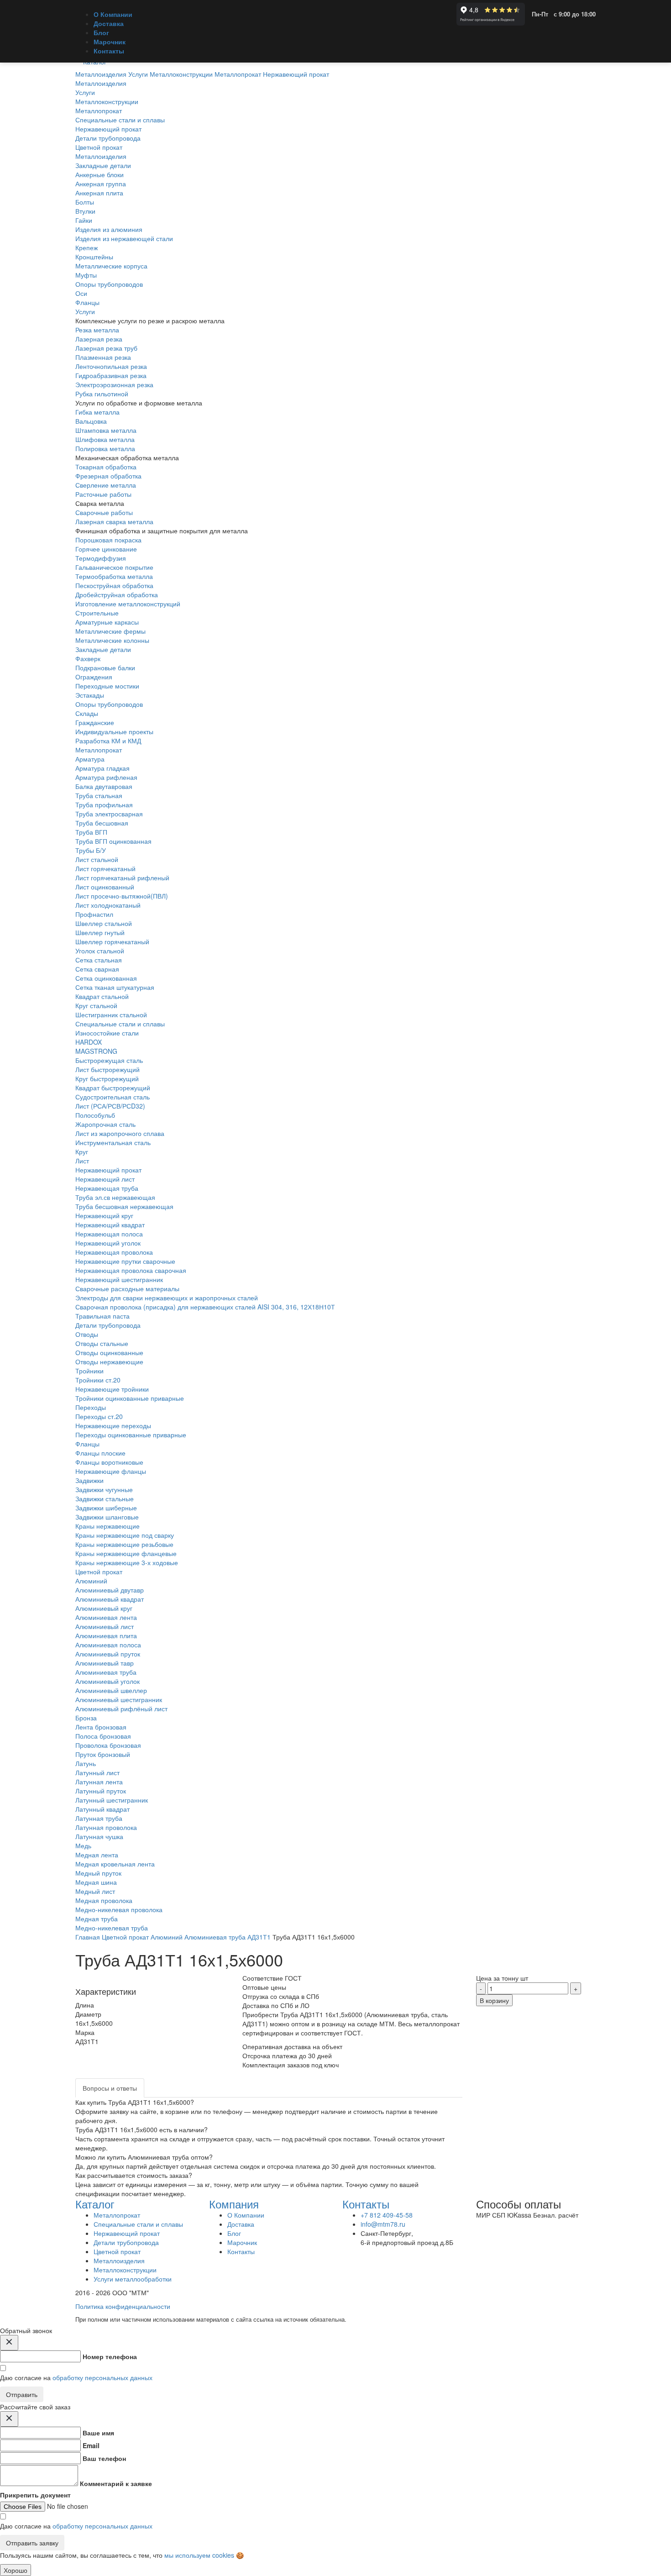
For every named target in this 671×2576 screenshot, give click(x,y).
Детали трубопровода (108, 1325)
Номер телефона (110, 2356)
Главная (88, 1937)
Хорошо (16, 2570)
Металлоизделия (101, 156)
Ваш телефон (104, 2458)
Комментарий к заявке (116, 2483)
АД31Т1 (259, 1937)
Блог (101, 32)
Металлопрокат (99, 750)
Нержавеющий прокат (108, 1170)
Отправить (22, 2394)
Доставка (109, 23)
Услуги (85, 311)
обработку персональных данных (102, 2377)
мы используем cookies (199, 2555)
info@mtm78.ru (383, 2224)
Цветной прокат (99, 1572)
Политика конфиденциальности (123, 2306)
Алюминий (167, 1937)
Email (91, 2445)
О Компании (113, 14)
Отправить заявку (32, 2543)
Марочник (110, 42)
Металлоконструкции (125, 2270)
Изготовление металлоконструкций (128, 604)
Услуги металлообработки (133, 2279)
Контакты (109, 51)
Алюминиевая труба (215, 1937)
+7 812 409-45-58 (387, 2215)
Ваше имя (98, 2433)
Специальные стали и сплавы (120, 1024)
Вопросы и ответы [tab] (110, 2088)
